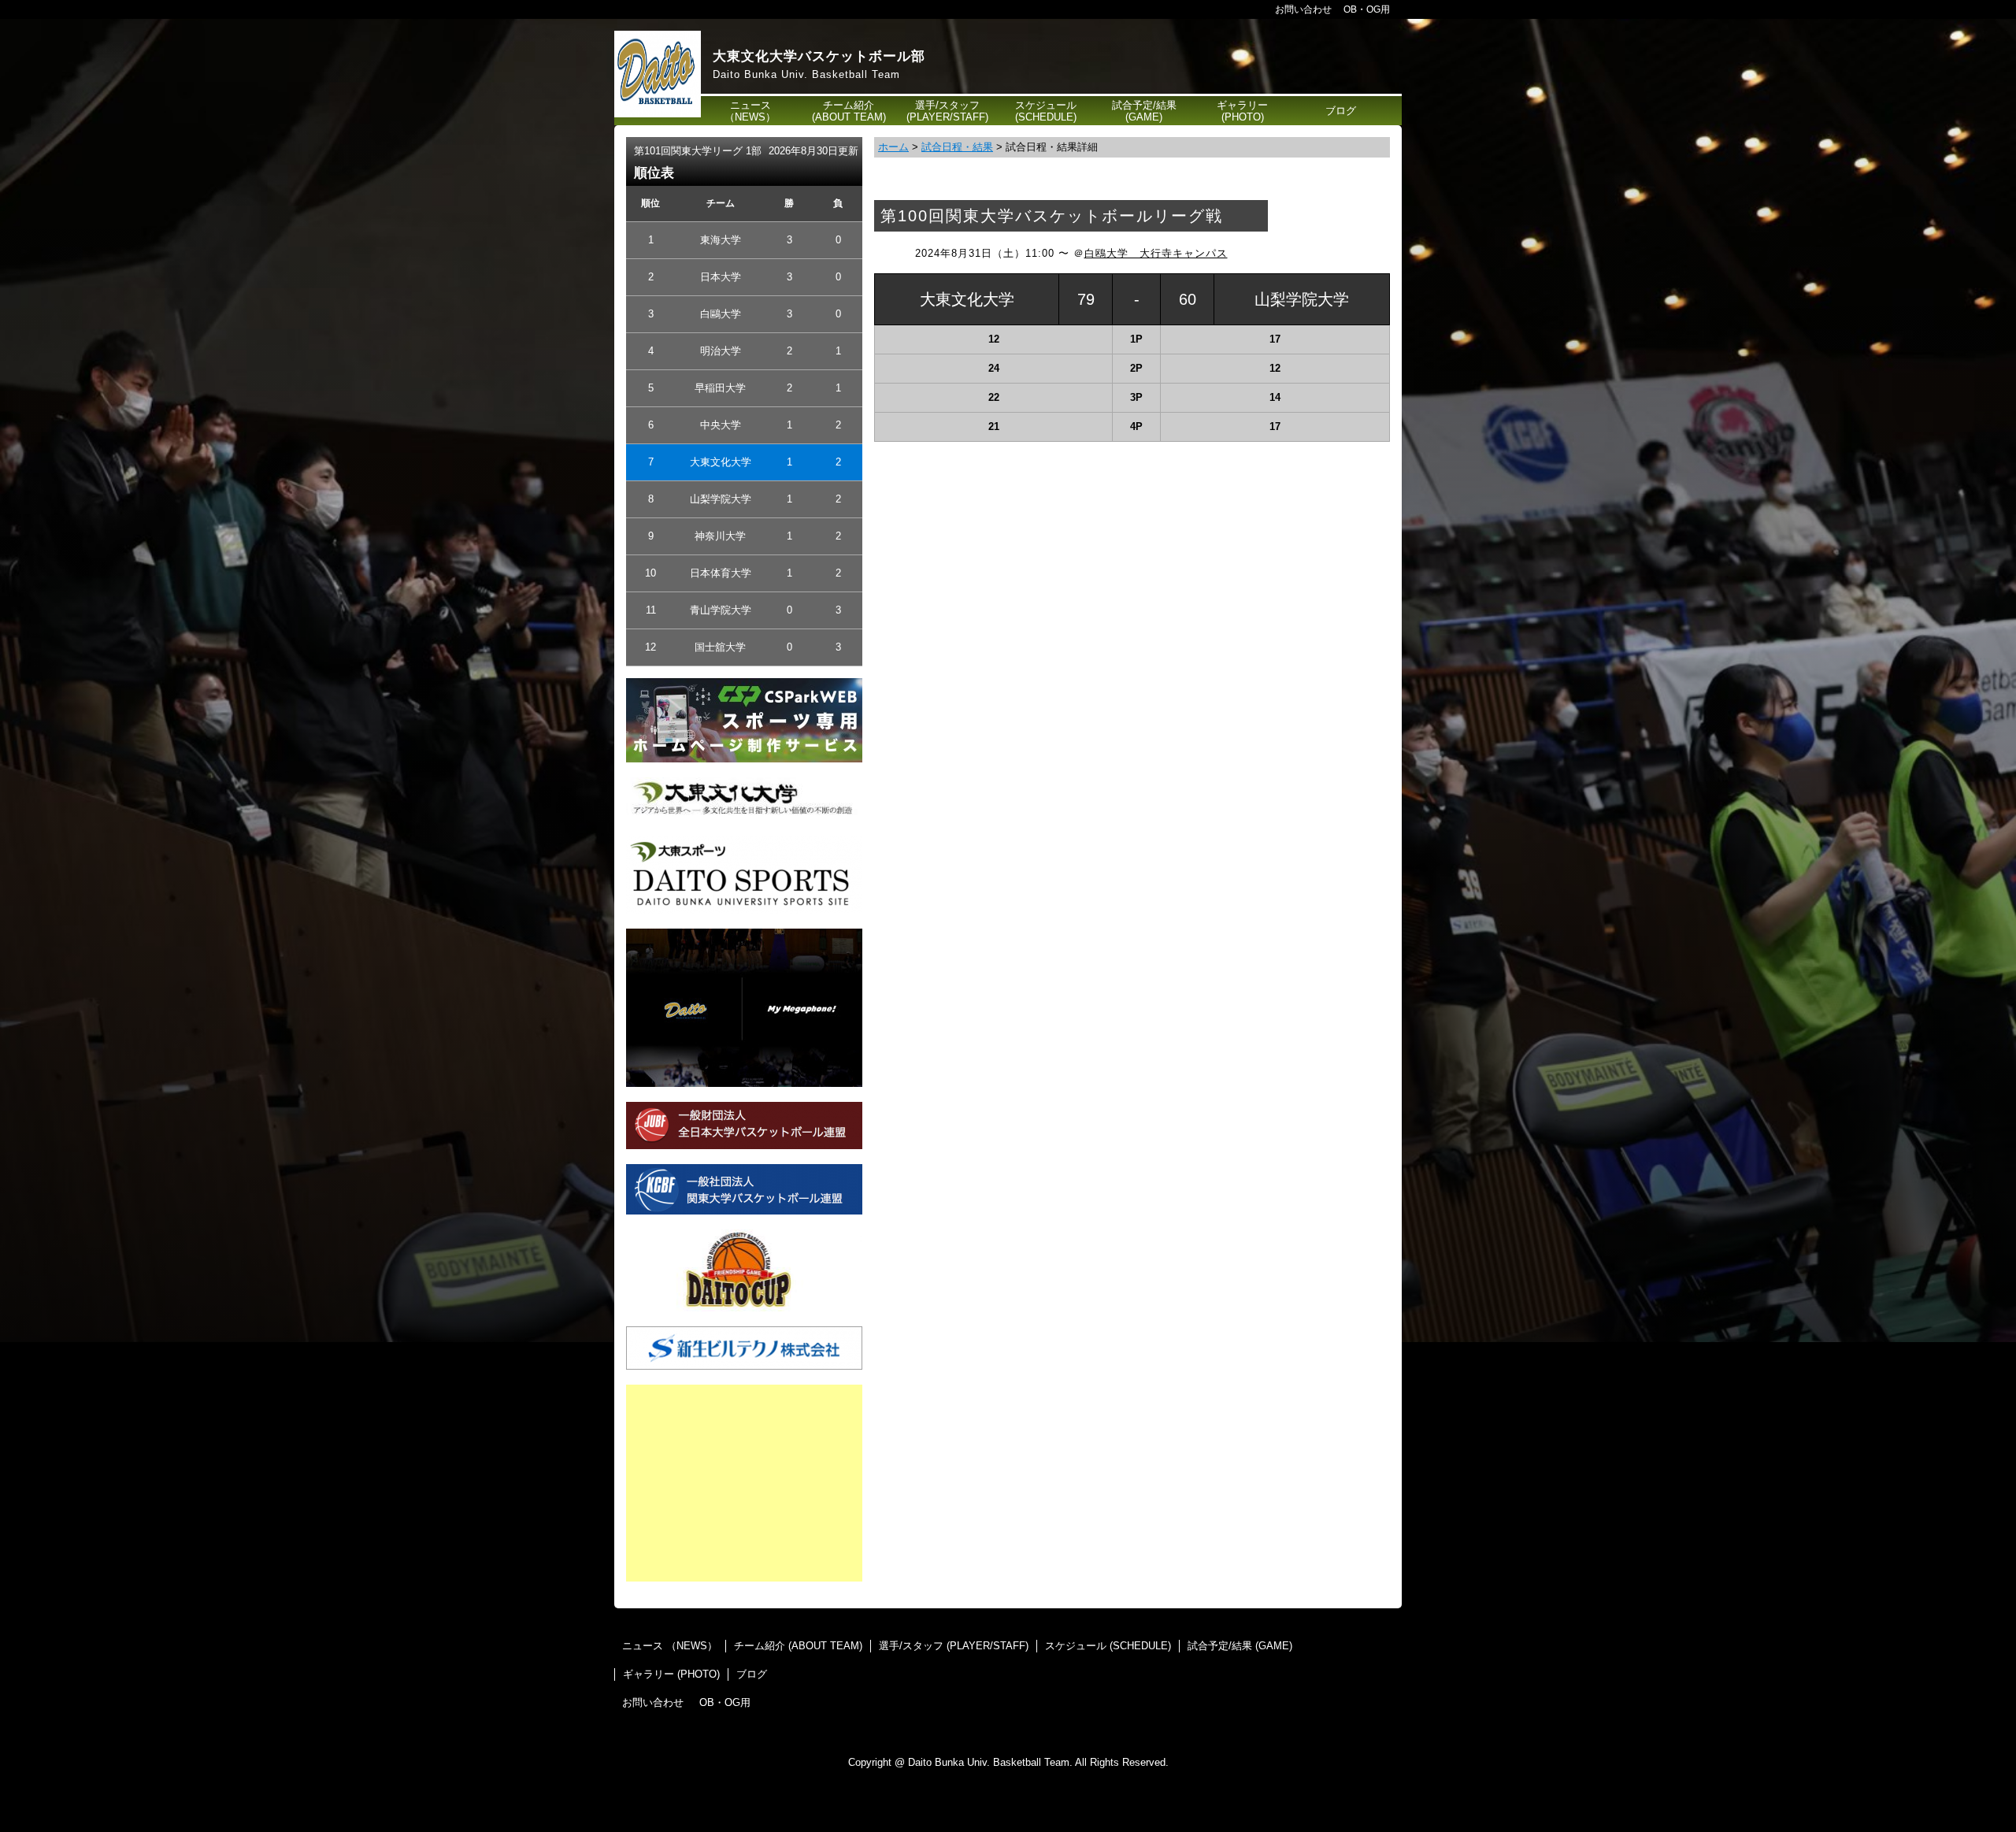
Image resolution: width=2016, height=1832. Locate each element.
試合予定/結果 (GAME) (1144, 111)
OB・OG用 (1367, 9)
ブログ (1341, 111)
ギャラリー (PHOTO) (1242, 111)
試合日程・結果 (957, 147)
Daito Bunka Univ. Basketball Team (806, 74)
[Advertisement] (744, 1483)
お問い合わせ (1303, 9)
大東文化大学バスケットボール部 (819, 56)
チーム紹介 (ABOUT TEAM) (849, 111)
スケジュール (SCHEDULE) (1046, 111)
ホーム (893, 147)
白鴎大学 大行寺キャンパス (1156, 253)
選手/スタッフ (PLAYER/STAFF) (947, 111)
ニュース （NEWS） (750, 111)
